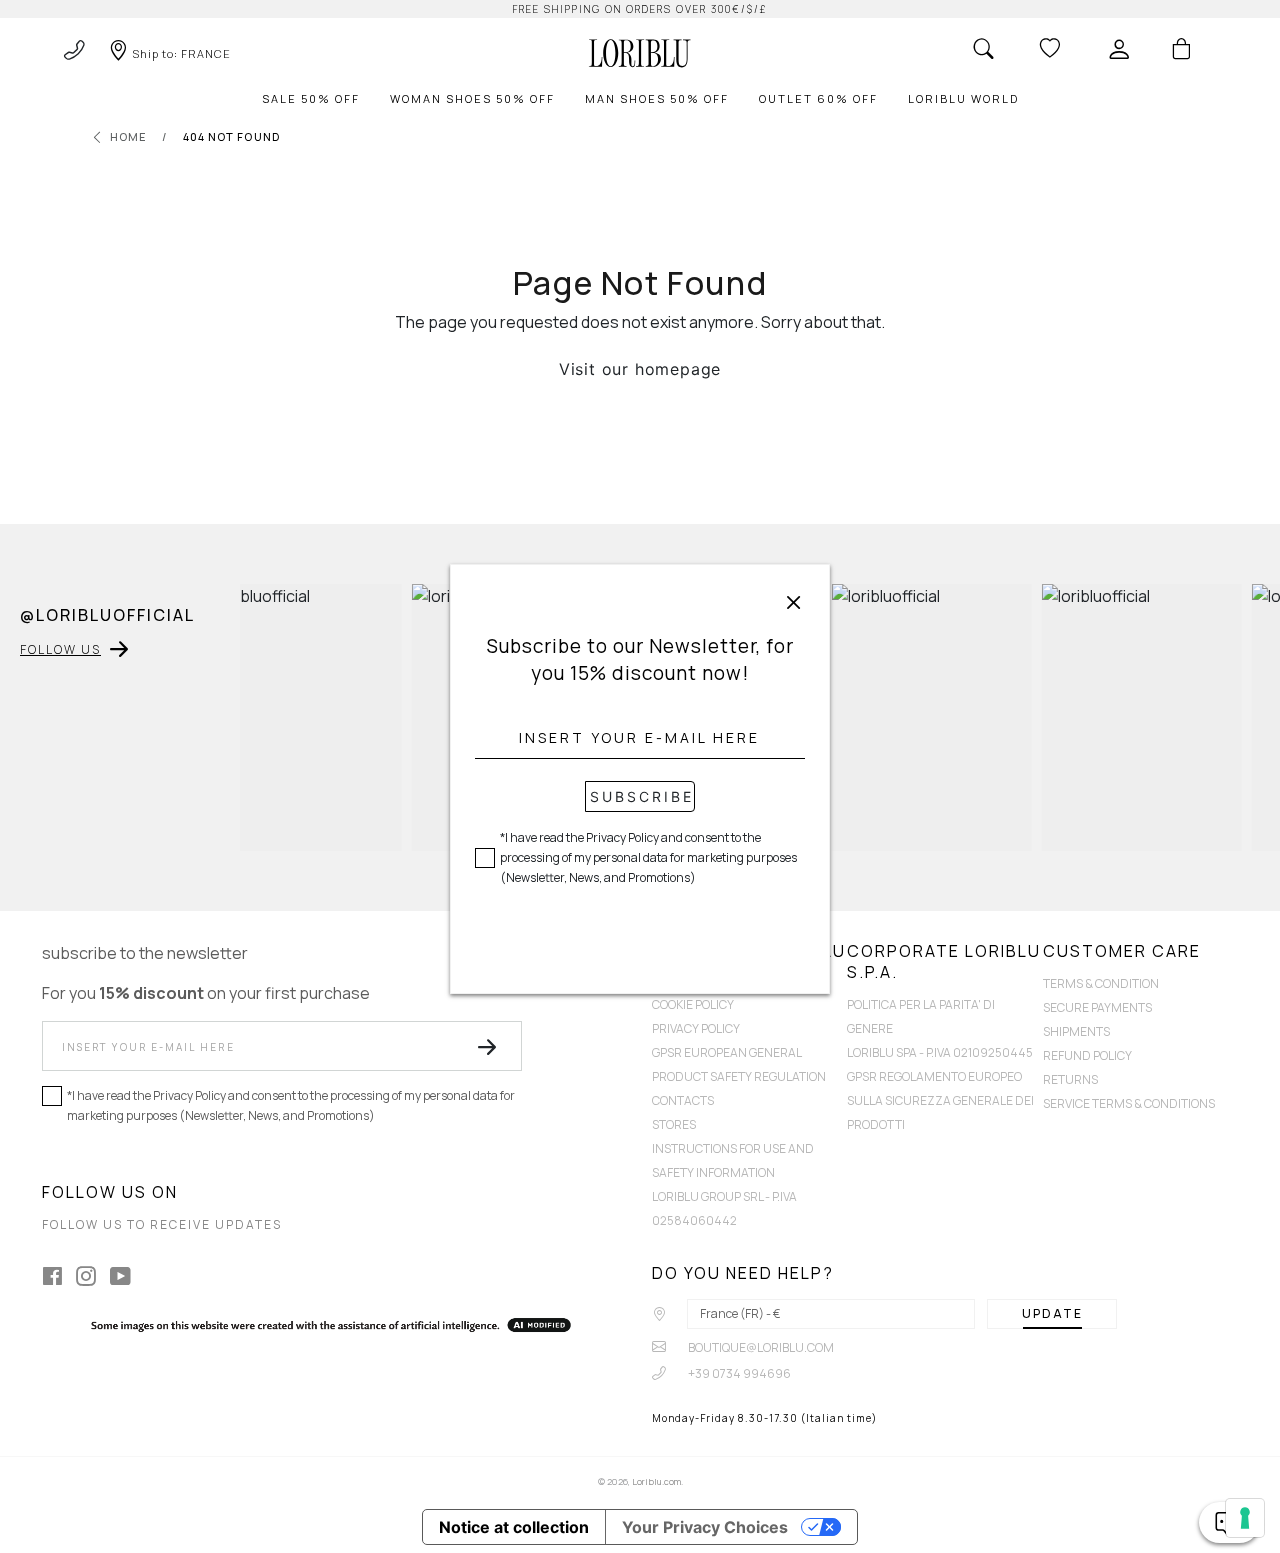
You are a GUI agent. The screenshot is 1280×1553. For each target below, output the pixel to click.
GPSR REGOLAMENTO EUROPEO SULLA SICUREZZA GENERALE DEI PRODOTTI (940, 1100)
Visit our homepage (640, 369)
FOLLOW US (60, 649)
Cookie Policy (693, 1004)
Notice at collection (514, 1527)
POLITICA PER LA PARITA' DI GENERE (921, 1016)
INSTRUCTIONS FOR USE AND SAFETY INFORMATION (733, 1160)
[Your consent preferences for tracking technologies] (1245, 1518)
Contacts (683, 1100)
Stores (674, 1124)
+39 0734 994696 (738, 1373)
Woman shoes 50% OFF (472, 98)
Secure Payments (1097, 1007)
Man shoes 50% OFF (657, 98)
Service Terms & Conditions (1129, 1103)
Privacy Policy (696, 1028)
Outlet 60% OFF (818, 98)
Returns (1070, 1079)
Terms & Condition (1101, 983)
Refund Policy (1087, 1055)
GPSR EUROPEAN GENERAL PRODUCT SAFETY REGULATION (739, 1064)
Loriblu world (963, 98)
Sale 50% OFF (311, 98)
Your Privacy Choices (705, 1527)
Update (1052, 1313)
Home (128, 136)
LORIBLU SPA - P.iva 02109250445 (940, 1052)
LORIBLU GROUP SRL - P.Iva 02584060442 (724, 1208)
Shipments (1076, 1031)
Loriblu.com (656, 1481)
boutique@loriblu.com (760, 1347)
